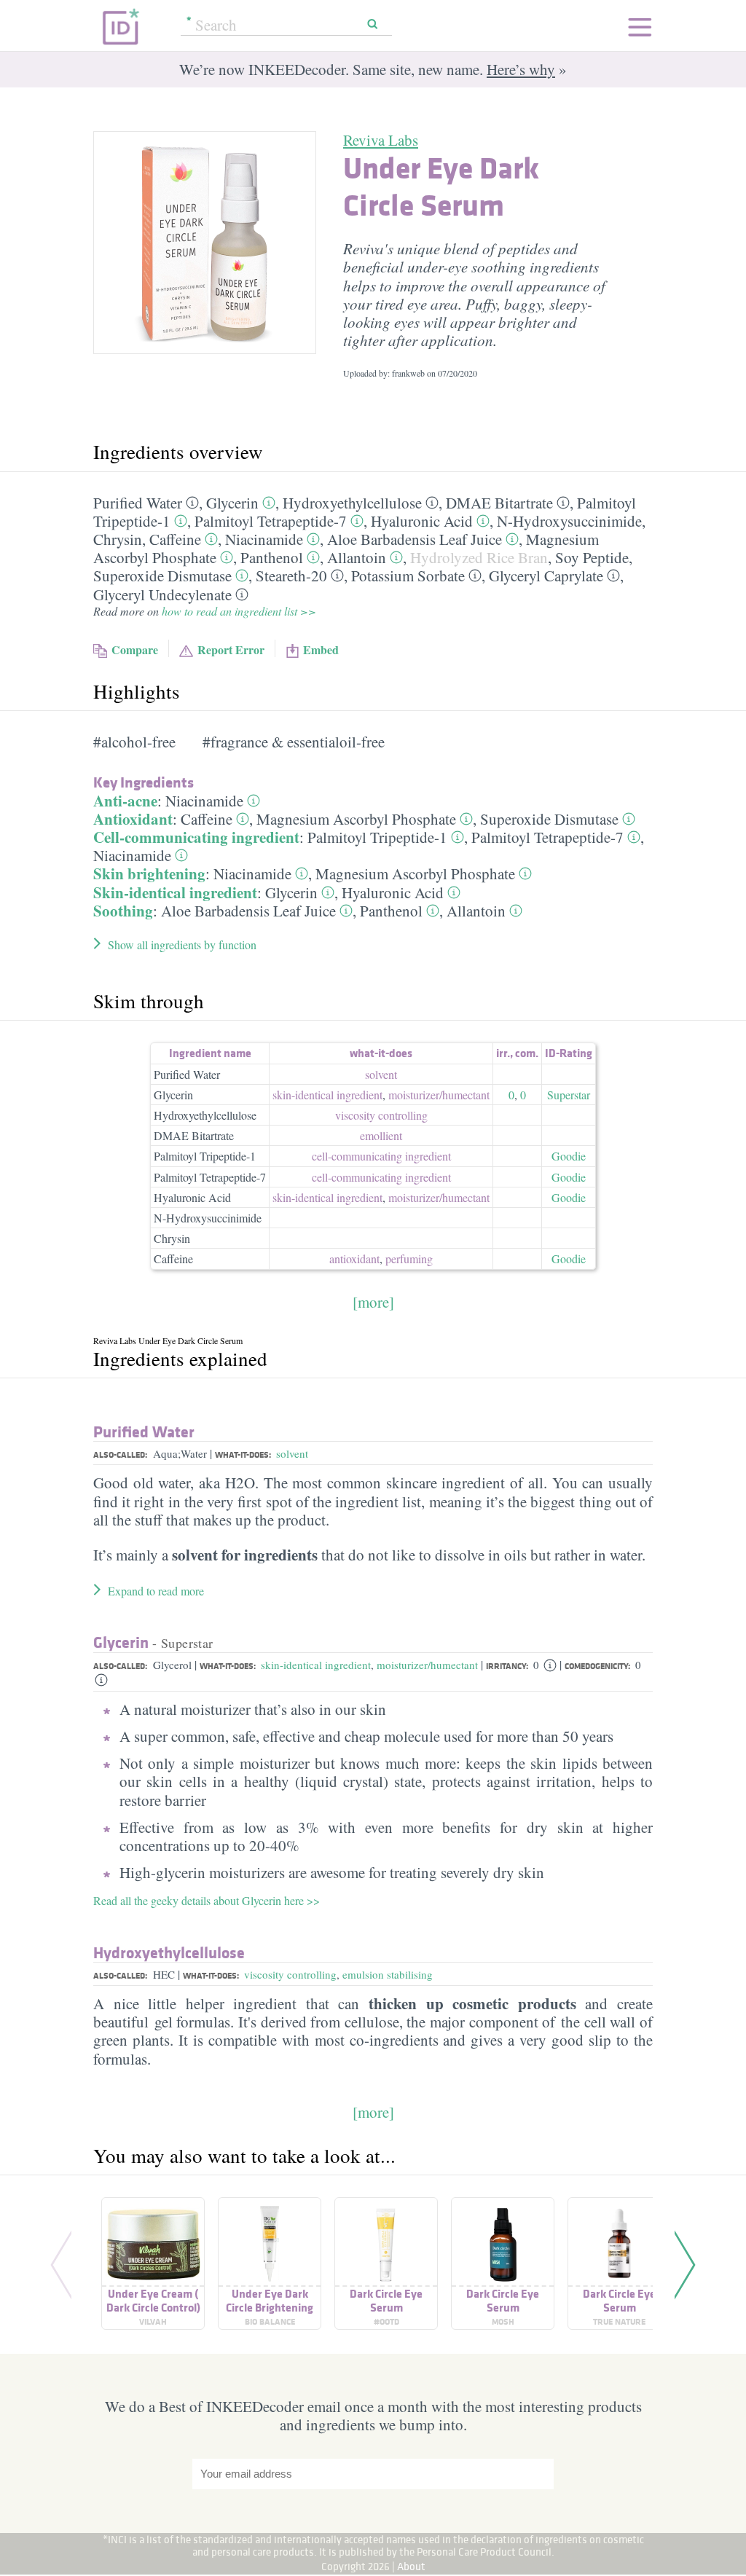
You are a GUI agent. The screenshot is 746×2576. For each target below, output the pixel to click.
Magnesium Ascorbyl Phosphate (356, 819)
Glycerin (232, 503)
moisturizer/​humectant (439, 1095)
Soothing (123, 911)
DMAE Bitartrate (499, 503)
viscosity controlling (381, 1115)
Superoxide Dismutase (162, 576)
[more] (373, 1302)
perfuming (409, 1258)
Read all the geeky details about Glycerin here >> (207, 1900)
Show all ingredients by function (182, 945)
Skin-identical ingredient (175, 892)
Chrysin (118, 539)
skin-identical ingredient (327, 1095)
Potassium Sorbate (408, 576)
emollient (381, 1135)
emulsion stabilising (388, 1974)
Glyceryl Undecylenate (162, 594)
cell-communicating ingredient (381, 1156)
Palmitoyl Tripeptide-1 (377, 837)
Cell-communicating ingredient (196, 837)
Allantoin (357, 557)
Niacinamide (264, 539)
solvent (381, 1074)
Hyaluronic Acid (422, 521)
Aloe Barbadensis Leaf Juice (415, 539)
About (411, 2566)
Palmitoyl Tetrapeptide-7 (271, 521)
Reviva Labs (381, 140)
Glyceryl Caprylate (546, 576)
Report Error (231, 649)
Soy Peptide (592, 557)
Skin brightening (149, 873)
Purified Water (138, 503)
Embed (321, 649)
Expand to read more (156, 1591)
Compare (135, 649)
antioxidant (354, 1258)
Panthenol (272, 557)
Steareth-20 (291, 576)
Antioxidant (133, 819)
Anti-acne (125, 801)
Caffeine (175, 539)
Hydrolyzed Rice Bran (479, 557)
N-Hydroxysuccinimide (569, 521)
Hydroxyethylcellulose (352, 503)
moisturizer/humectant (427, 1665)
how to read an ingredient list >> (239, 611)
